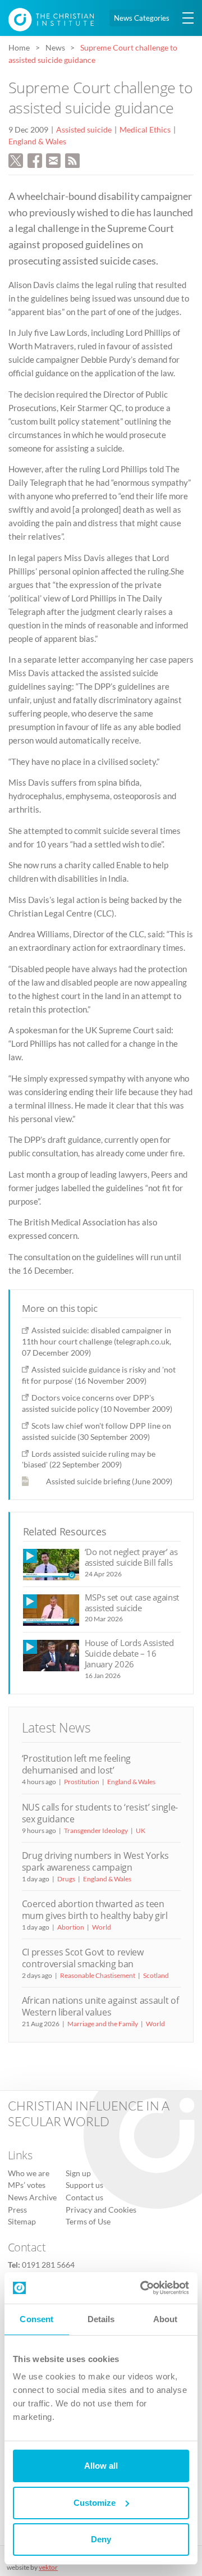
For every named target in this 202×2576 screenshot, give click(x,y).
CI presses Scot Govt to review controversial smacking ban (83, 1958)
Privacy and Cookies (101, 2210)
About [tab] (166, 2319)
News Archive (32, 2197)
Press (17, 2210)
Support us (84, 2185)
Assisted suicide (84, 130)
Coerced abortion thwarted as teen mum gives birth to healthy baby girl (95, 1910)
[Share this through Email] (53, 159)
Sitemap (22, 2222)
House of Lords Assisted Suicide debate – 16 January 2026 (129, 1654)
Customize (95, 2503)
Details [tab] (101, 2319)
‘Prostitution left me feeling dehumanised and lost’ (77, 1764)
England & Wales (37, 142)
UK (141, 1830)
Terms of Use (88, 2222)
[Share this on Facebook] (35, 159)
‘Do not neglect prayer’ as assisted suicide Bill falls (131, 1557)
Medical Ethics (145, 130)
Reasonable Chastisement (98, 1975)
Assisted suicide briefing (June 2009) (109, 1481)
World (102, 1927)
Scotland (156, 1975)
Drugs (66, 1879)
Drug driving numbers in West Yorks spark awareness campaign (95, 1861)
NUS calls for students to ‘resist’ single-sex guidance (100, 1813)
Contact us (84, 2197)
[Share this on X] (16, 159)
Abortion (71, 1927)
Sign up (78, 2173)
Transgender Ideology (96, 1830)
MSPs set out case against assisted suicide (132, 1602)
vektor (48, 2567)
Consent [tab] (36, 2319)
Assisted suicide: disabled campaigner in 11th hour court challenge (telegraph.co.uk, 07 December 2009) (97, 1341)
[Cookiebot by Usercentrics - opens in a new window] (143, 2288)
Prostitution (82, 1782)
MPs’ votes (27, 2185)
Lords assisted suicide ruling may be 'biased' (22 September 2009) (89, 1459)
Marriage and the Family (103, 2024)
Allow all (101, 2466)
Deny (101, 2539)
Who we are (29, 2173)
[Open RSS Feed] (72, 159)
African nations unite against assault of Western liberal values (100, 2006)
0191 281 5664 (48, 2265)
